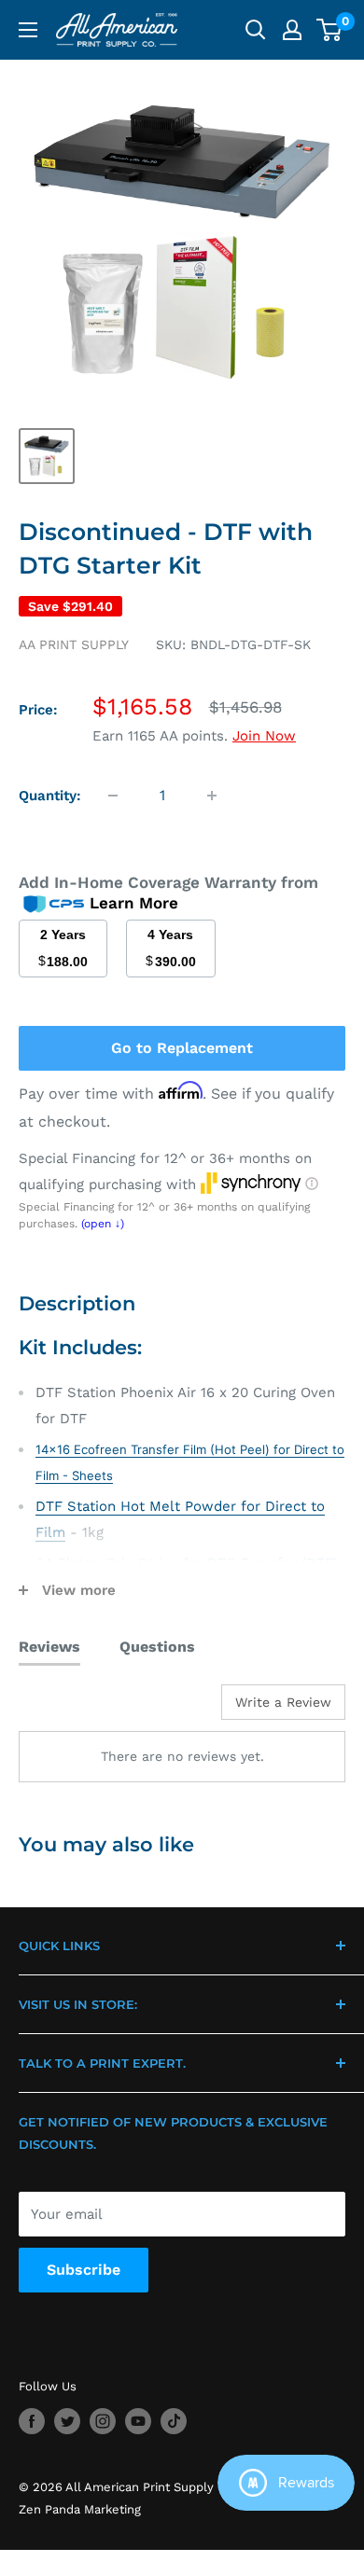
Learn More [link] (134, 903)
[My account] (292, 30)
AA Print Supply (74, 644)
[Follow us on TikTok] (174, 2421)
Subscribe (84, 2270)
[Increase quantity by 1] (212, 796)
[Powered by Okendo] (66, 1709)
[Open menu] (28, 30)
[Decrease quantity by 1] (113, 796)
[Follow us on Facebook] (32, 2421)
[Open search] (256, 30)
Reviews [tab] (49, 1647)
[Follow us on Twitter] (67, 2421)
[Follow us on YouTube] (138, 2421)
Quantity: (50, 796)
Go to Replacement (182, 1048)
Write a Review (283, 1702)
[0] (330, 30)
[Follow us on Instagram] (103, 2421)
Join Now (264, 736)
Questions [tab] (157, 1647)
